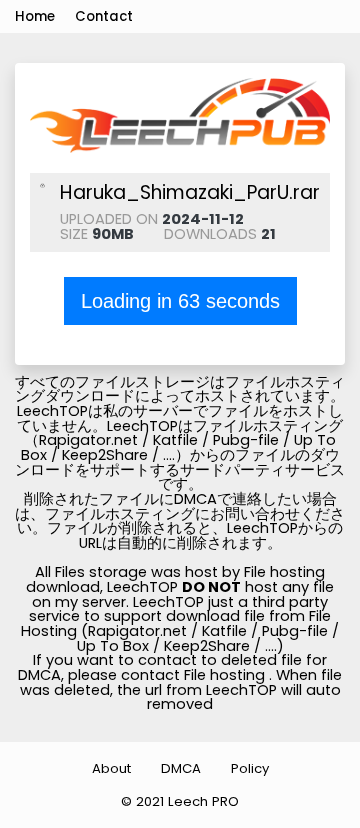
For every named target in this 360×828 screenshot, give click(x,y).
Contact (104, 16)
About (111, 768)
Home (35, 16)
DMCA (181, 768)
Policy (250, 768)
